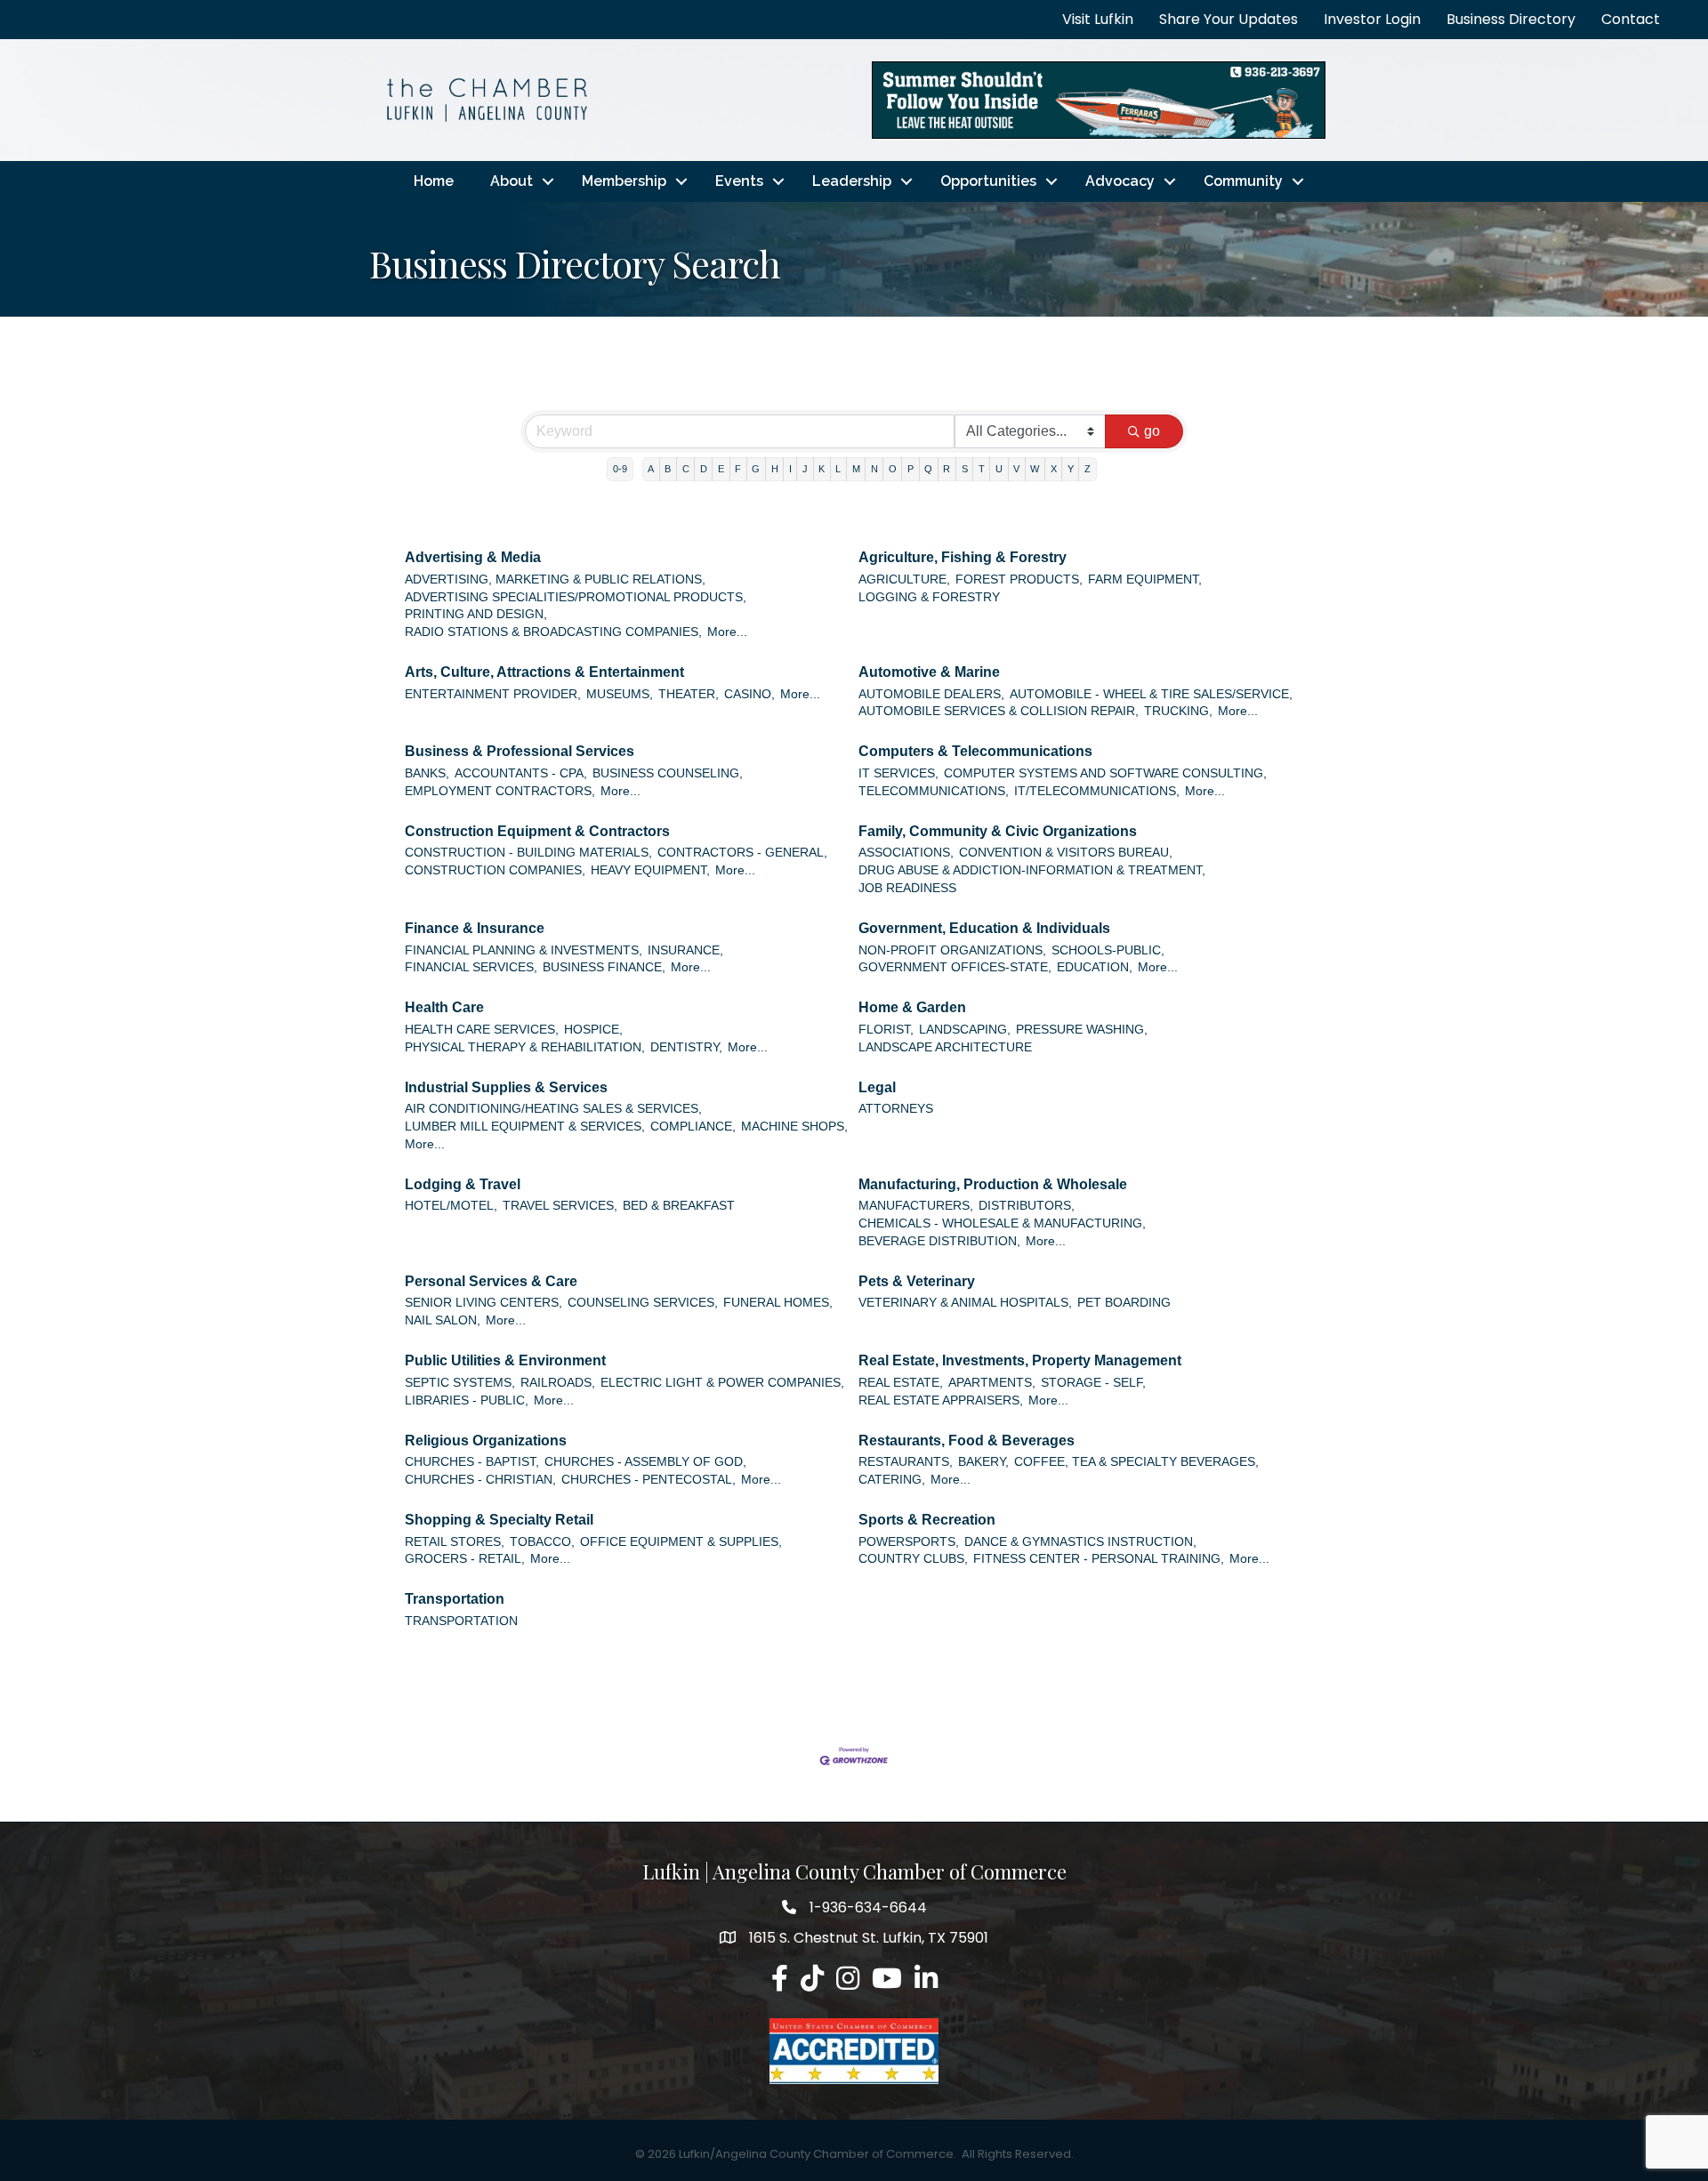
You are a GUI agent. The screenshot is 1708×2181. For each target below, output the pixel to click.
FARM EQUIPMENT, (1145, 579)
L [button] (838, 469)
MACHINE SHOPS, (794, 1127)
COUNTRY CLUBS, (913, 1559)
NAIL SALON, (443, 1320)
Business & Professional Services (520, 751)
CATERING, (892, 1480)
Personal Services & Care (491, 1281)
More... (727, 632)
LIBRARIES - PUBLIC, (467, 1400)
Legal (877, 1087)
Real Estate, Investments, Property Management (1020, 1360)
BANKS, (427, 773)
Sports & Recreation (927, 1520)
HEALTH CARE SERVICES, (482, 1030)
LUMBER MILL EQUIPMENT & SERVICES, (525, 1127)
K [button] (822, 469)
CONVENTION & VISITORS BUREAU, (1066, 853)
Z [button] (1088, 469)
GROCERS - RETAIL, (465, 1559)
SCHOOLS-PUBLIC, (1108, 950)
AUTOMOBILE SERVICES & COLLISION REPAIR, (999, 711)
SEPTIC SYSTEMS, (460, 1383)
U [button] (999, 469)
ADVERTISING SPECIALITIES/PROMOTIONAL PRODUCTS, (576, 597)
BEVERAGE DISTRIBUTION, (939, 1241)
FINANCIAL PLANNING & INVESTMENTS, (524, 950)
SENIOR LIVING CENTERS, (483, 1303)
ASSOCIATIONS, (906, 853)
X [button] (1054, 469)
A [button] (651, 469)
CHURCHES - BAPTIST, (472, 1462)
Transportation (455, 1599)
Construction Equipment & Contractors (537, 831)
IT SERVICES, (898, 773)
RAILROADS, (558, 1383)
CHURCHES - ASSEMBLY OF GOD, (645, 1462)
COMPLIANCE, (693, 1127)
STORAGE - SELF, (1093, 1383)
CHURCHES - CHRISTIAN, (480, 1480)
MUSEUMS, (620, 694)
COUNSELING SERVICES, (643, 1303)
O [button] (893, 469)
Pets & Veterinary (917, 1281)
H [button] (775, 469)
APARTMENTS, (992, 1383)
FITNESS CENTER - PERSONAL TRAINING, (1099, 1559)
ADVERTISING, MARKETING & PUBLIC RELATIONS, (555, 579)
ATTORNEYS (896, 1109)
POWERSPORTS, (909, 1542)
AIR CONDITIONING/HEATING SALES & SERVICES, (553, 1109)
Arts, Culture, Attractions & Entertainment (544, 672)
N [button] (874, 469)
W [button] (1035, 469)
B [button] (668, 469)
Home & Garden (912, 1007)
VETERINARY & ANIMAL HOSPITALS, (965, 1303)
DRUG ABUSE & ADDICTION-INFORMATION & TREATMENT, (1032, 870)
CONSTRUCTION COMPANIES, (495, 870)
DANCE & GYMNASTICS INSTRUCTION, (1080, 1542)
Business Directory (1511, 19)
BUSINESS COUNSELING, (668, 773)
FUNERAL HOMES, (778, 1303)
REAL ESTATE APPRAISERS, (941, 1400)
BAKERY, (983, 1462)
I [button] (790, 469)
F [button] (738, 469)
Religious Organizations (486, 1441)
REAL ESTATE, (901, 1383)
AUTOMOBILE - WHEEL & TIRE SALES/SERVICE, (1151, 694)
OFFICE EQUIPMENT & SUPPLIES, (681, 1542)
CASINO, (749, 694)
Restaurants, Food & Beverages (967, 1441)
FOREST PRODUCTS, (1019, 579)
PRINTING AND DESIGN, (476, 614)
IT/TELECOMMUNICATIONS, (1097, 791)
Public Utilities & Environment (505, 1360)
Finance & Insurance (475, 928)
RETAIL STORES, (455, 1542)
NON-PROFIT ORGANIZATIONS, (952, 950)
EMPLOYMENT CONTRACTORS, (500, 791)
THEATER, (689, 694)
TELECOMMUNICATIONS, (934, 791)
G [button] (756, 469)
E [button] (721, 469)
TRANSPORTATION (461, 1621)
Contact (1631, 19)
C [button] (686, 469)
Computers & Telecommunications (975, 751)
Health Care (444, 1007)
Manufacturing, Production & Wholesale (993, 1184)
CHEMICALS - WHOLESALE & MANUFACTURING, (1002, 1223)
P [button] (910, 469)
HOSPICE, (593, 1030)
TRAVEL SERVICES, (560, 1206)
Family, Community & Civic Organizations (998, 831)
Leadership (852, 181)
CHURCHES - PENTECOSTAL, (649, 1480)
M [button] (856, 469)
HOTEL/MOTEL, (451, 1206)
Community (1243, 181)
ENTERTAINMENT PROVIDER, (493, 694)
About (512, 181)
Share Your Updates (1229, 19)
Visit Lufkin (1098, 19)
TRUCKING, (1178, 711)
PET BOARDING (1124, 1303)
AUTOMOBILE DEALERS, (931, 694)
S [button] (965, 469)
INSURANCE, (685, 950)
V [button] (1016, 469)
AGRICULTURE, (904, 579)
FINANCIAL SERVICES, (471, 967)
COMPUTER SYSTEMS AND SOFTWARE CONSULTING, (1105, 773)
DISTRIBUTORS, (1027, 1206)
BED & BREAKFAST (679, 1206)
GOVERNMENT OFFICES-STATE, (955, 967)
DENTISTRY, (686, 1047)
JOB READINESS (907, 888)
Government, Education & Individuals (984, 928)
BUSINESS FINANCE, (604, 967)
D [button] (704, 469)
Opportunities (988, 181)
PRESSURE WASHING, (1082, 1030)
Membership (624, 181)
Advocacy (1120, 181)
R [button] (947, 469)
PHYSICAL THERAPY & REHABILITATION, (525, 1047)
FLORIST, (886, 1030)
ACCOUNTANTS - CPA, (521, 773)
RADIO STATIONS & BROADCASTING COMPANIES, (553, 632)
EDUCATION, (1095, 967)
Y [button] (1071, 469)
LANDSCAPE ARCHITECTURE (945, 1047)
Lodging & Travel (463, 1184)
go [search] (1152, 431)
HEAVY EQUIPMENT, (650, 870)
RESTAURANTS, (906, 1462)
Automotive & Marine (929, 672)
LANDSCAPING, (965, 1030)
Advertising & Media (473, 557)
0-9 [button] (620, 469)
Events (739, 181)
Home (434, 181)
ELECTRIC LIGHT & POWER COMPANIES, (722, 1383)
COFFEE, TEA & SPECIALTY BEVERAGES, (1136, 1462)
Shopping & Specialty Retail (499, 1520)
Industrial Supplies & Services (506, 1087)
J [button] (805, 469)
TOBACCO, (542, 1542)
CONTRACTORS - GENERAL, (742, 853)
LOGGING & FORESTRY (929, 597)
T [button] (982, 469)
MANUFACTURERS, (916, 1206)
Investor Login (1372, 19)
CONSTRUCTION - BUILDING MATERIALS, (528, 853)
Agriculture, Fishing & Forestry (963, 557)
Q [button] (928, 469)
